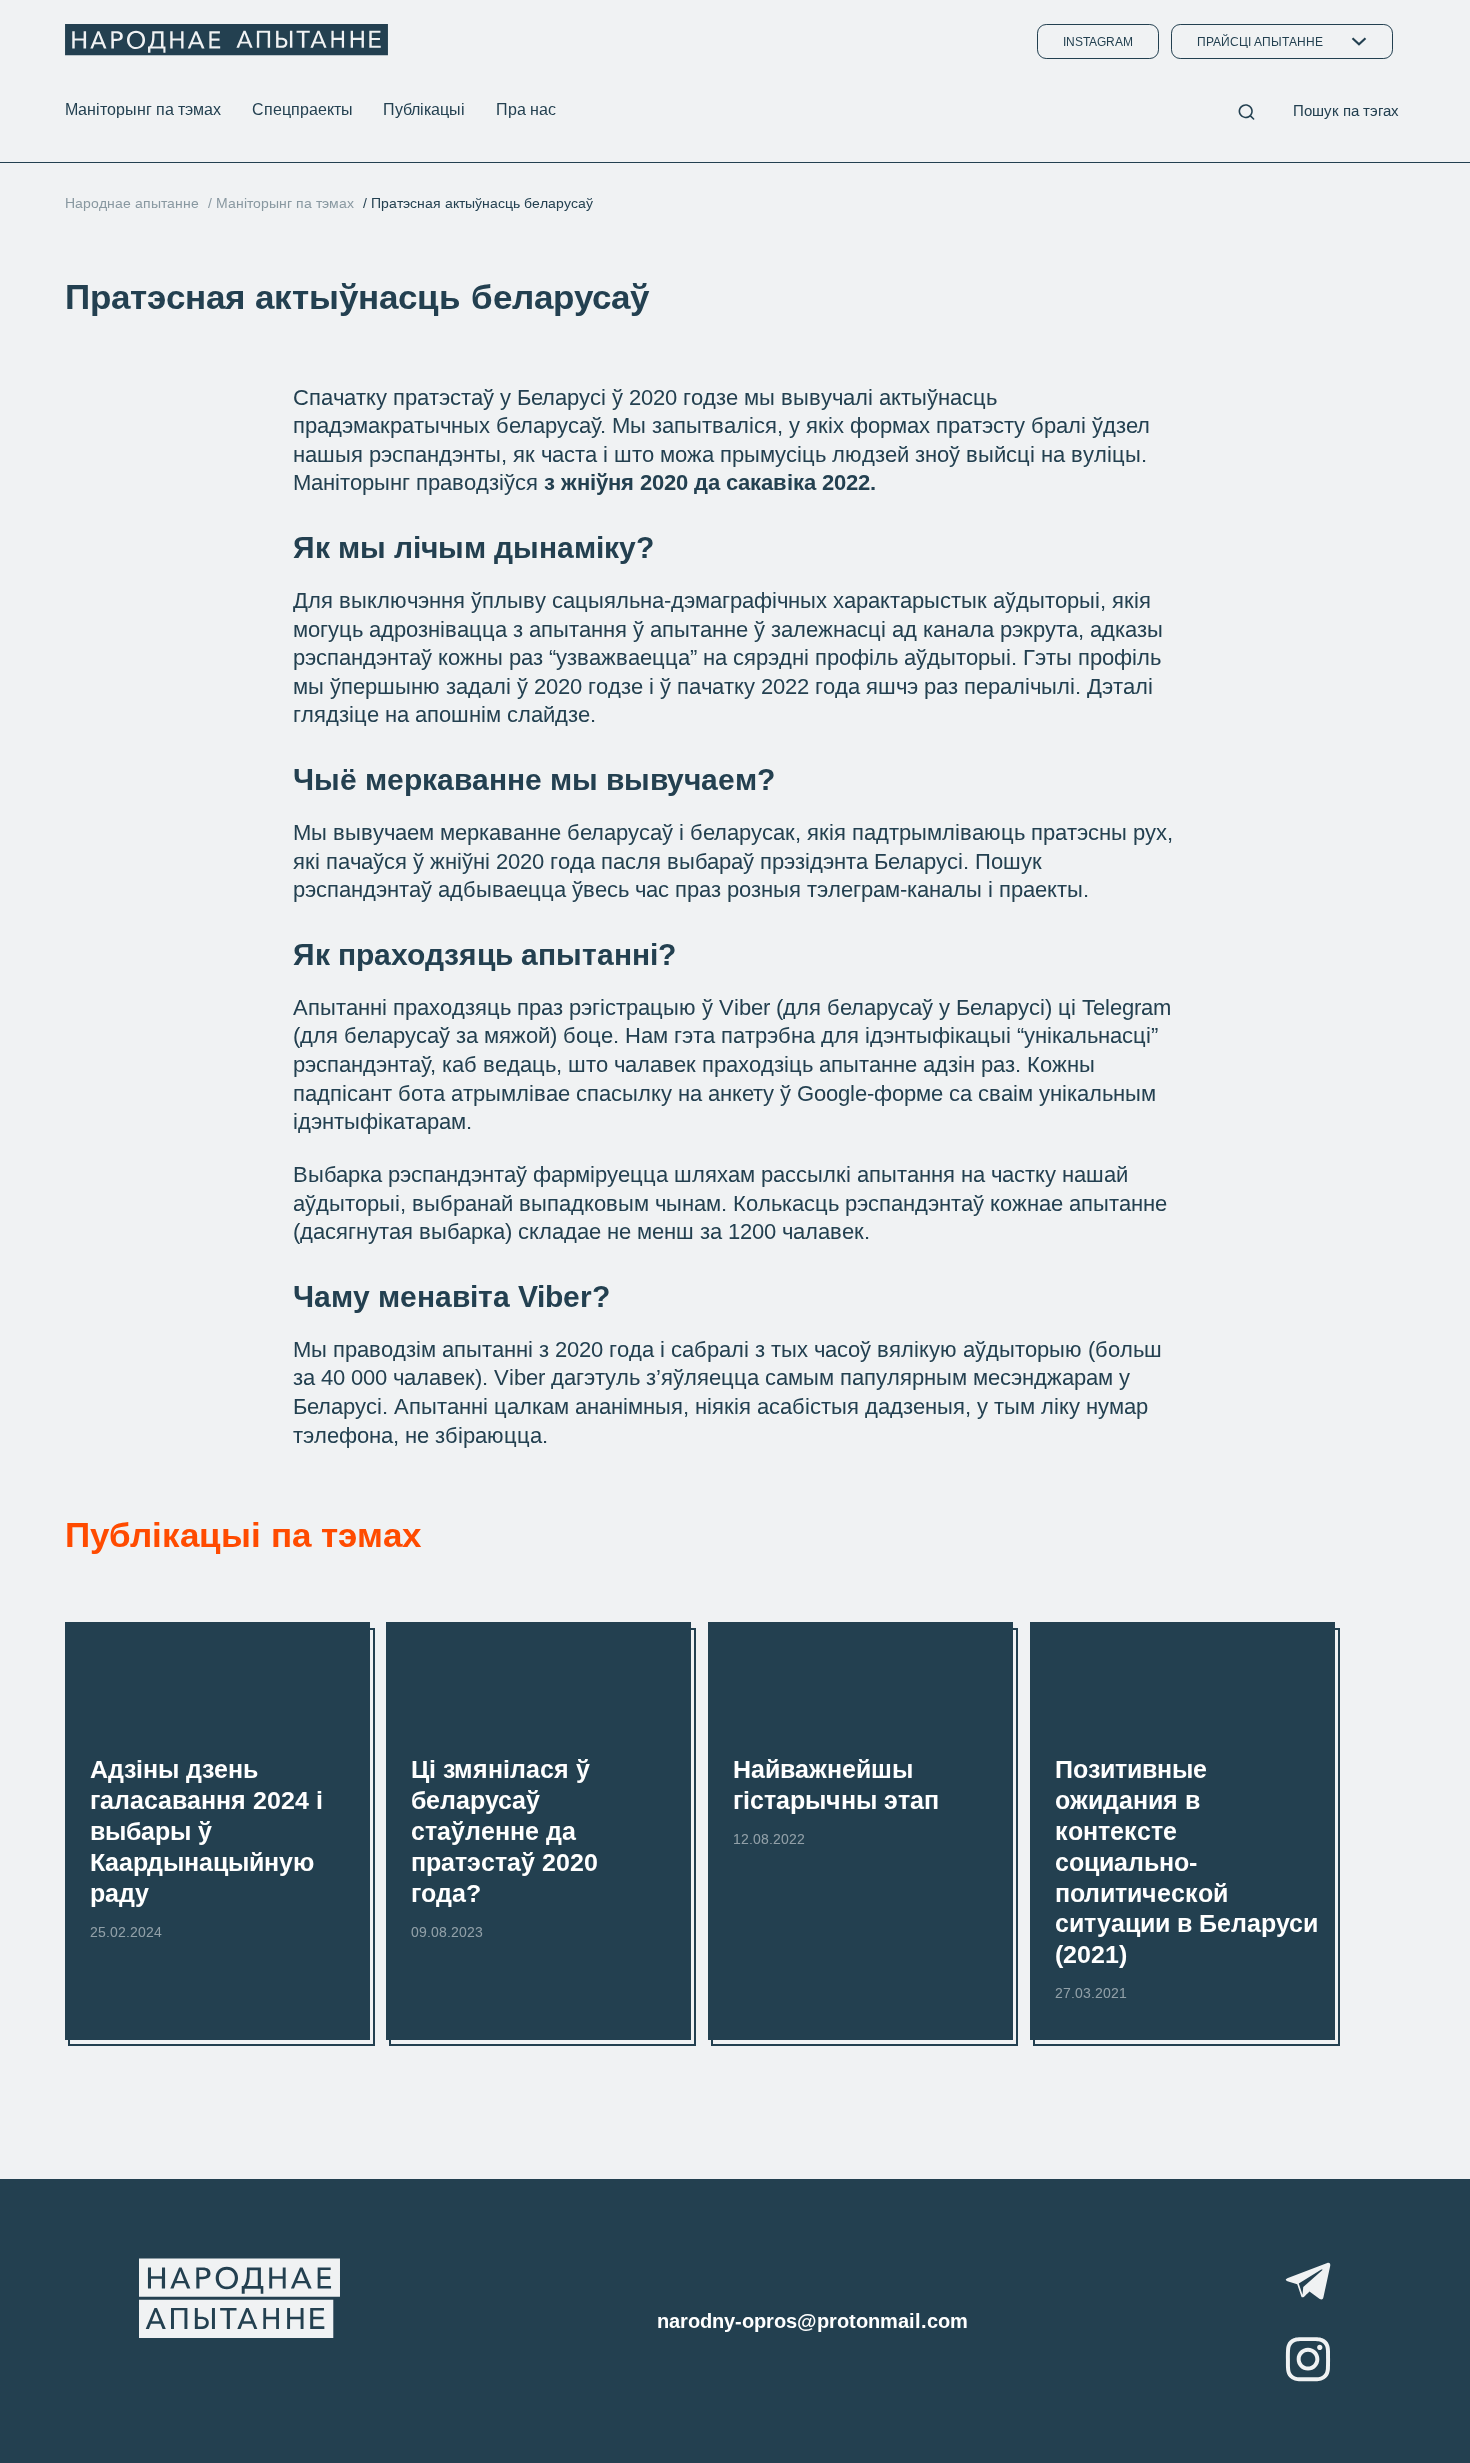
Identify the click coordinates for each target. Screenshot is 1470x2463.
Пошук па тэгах (1346, 111)
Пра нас (526, 109)
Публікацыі (424, 109)
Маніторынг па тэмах (143, 109)
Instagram (1098, 42)
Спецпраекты (302, 109)
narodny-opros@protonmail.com (812, 2321)
